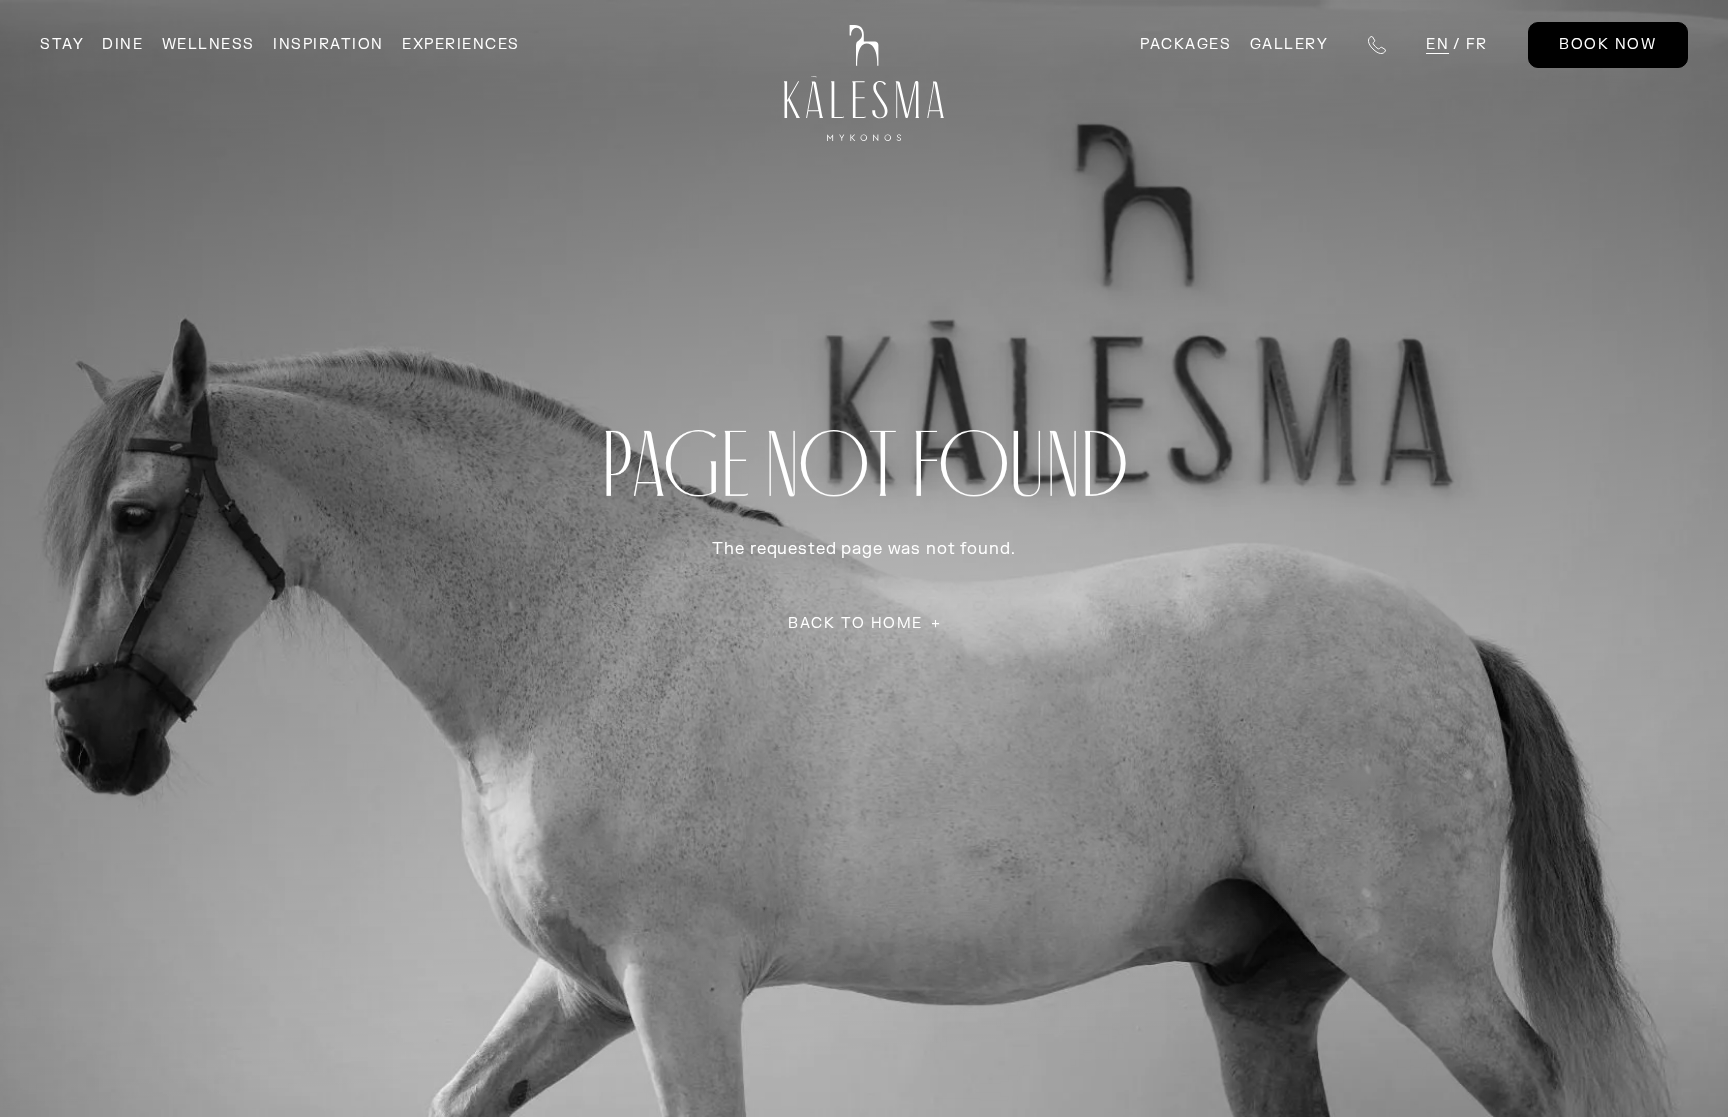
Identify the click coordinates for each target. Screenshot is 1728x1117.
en (1437, 44)
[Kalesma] (864, 83)
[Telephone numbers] (1377, 45)
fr (1477, 44)
